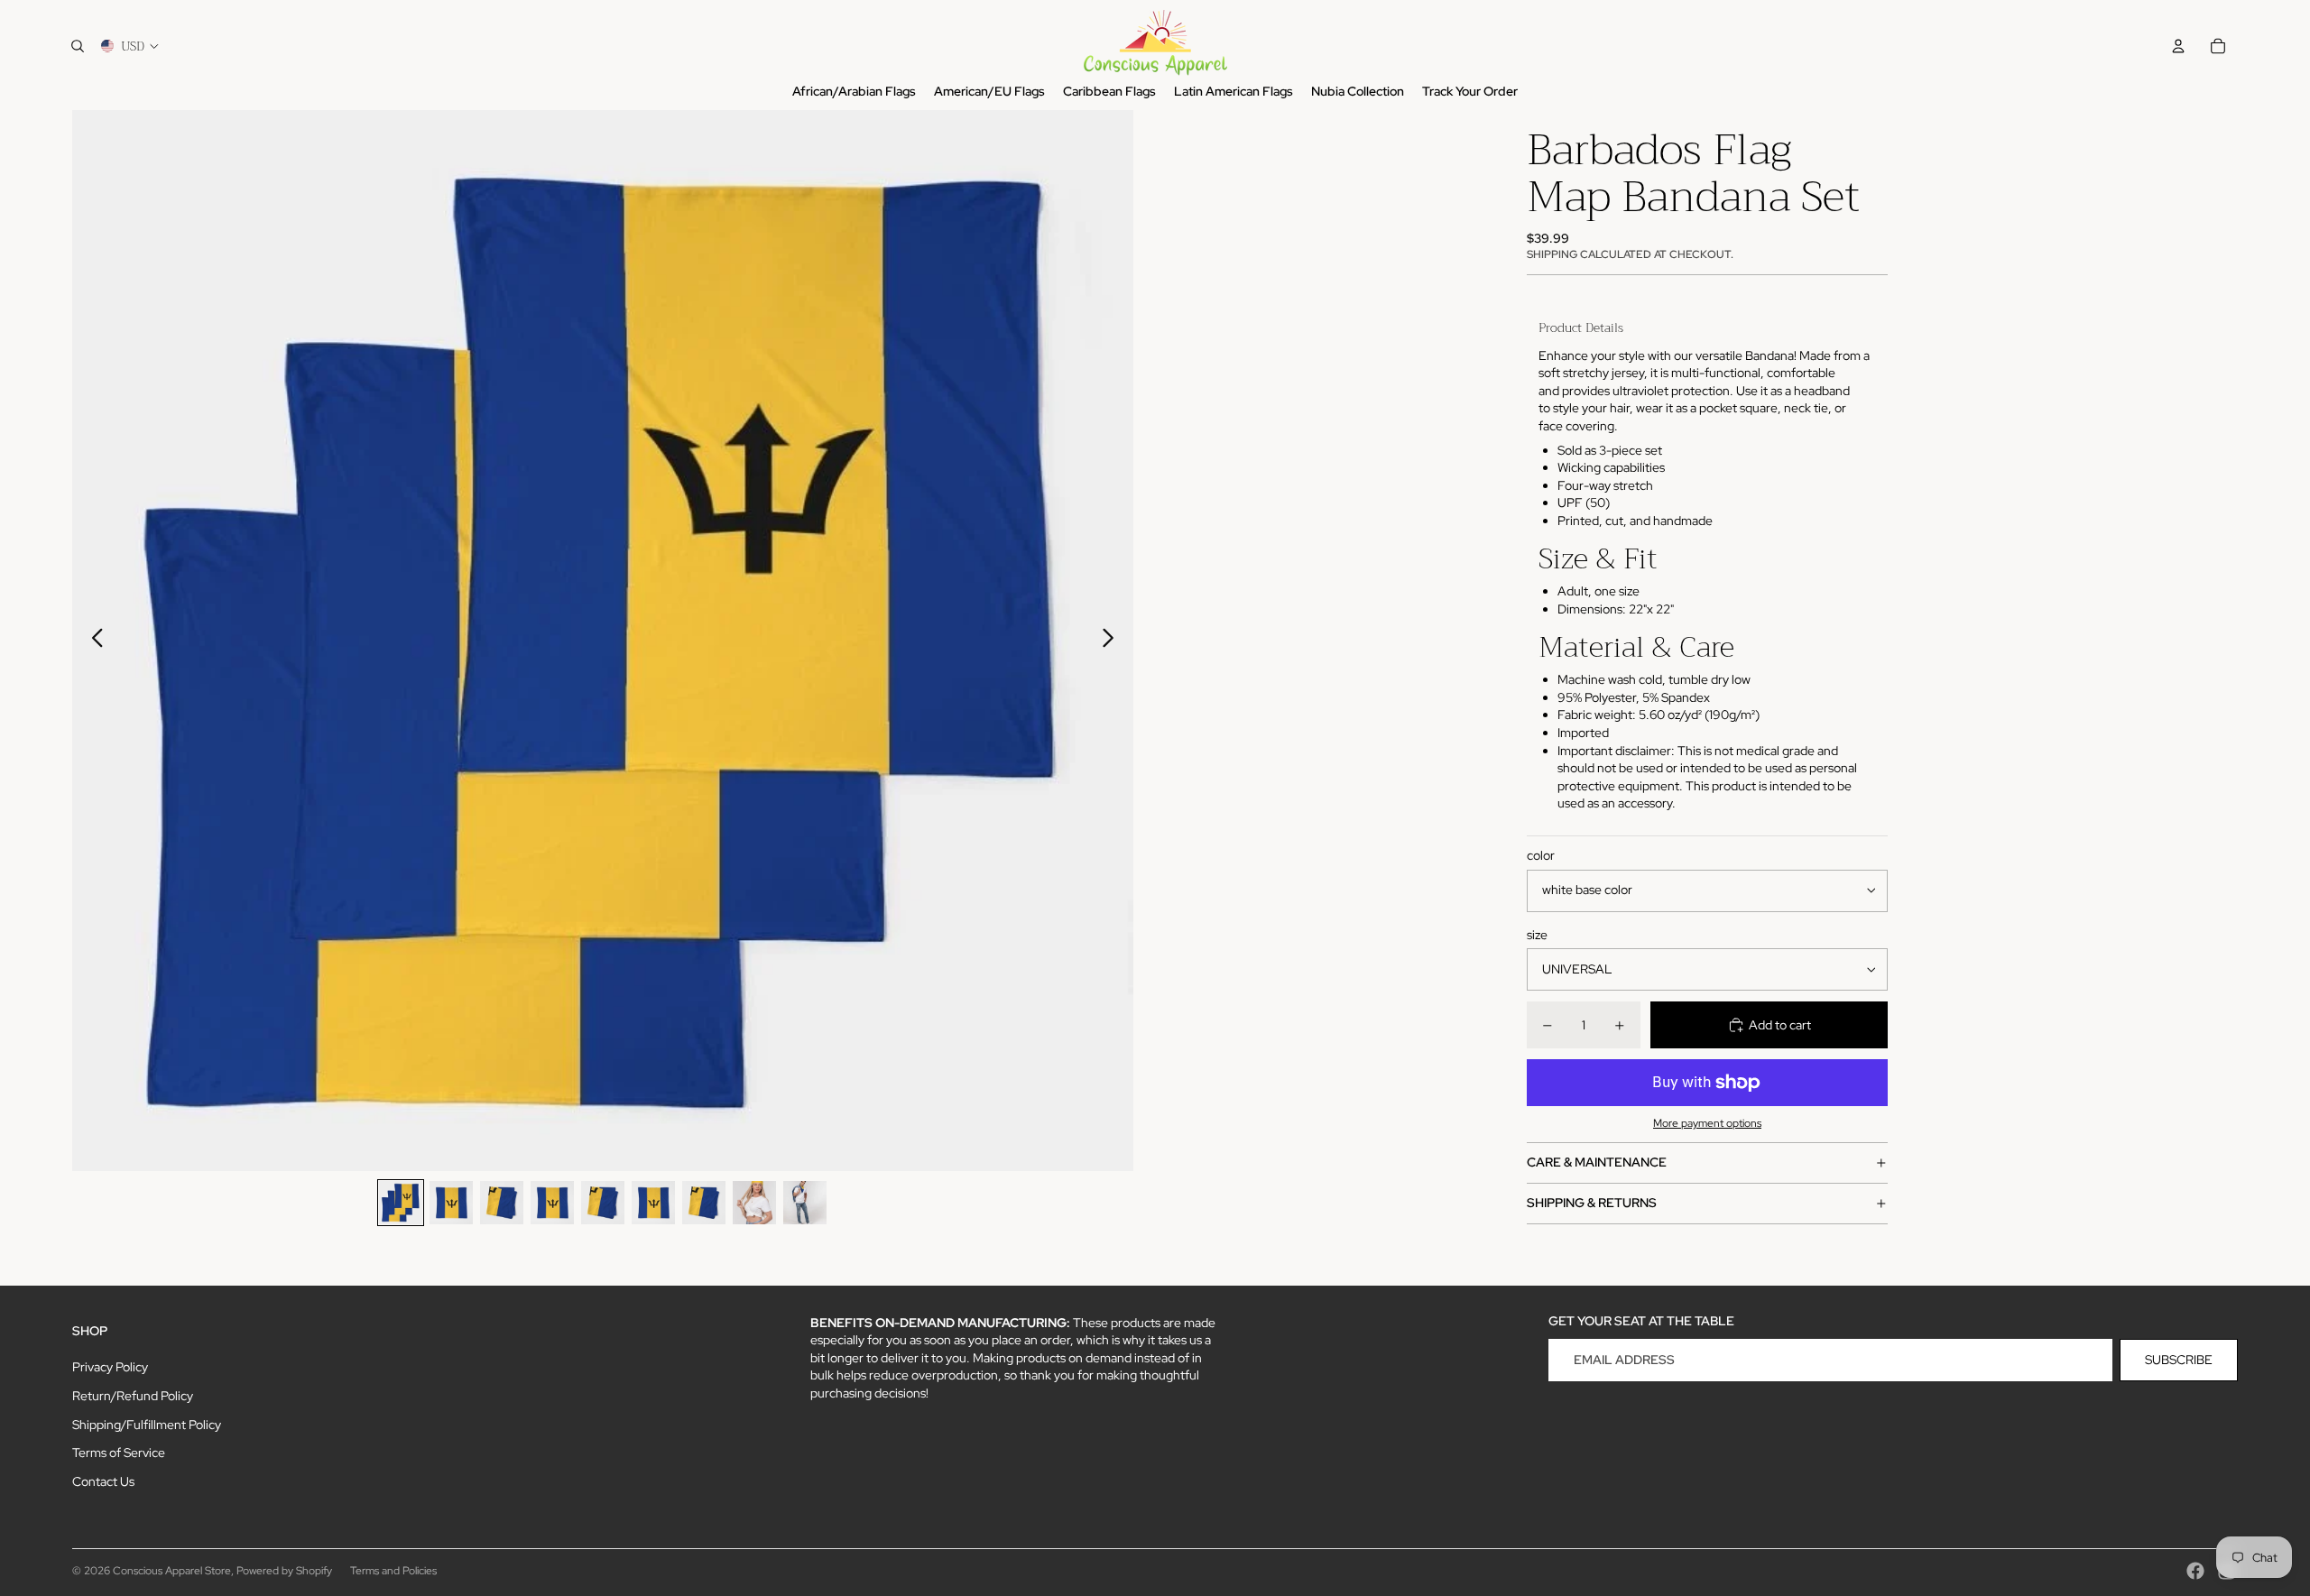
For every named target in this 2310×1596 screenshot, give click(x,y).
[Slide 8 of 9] (754, 1203)
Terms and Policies (393, 1571)
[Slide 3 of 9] (502, 1203)
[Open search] (78, 46)
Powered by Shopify (284, 1571)
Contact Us (103, 1481)
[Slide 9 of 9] (805, 1203)
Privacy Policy (110, 1367)
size (1537, 935)
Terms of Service (119, 1453)
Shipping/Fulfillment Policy (147, 1425)
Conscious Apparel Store (172, 1571)
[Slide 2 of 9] (451, 1203)
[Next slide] (1113, 641)
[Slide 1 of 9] (401, 1203)
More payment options (1707, 1123)
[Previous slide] (92, 641)
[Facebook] (2195, 1571)
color (1541, 855)
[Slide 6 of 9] (653, 1203)
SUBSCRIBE (2179, 1360)
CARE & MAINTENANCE (1597, 1162)
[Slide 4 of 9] (552, 1203)
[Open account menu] (2178, 46)
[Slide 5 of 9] (603, 1203)
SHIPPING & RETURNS (1592, 1203)
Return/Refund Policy (133, 1396)
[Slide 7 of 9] (704, 1203)
